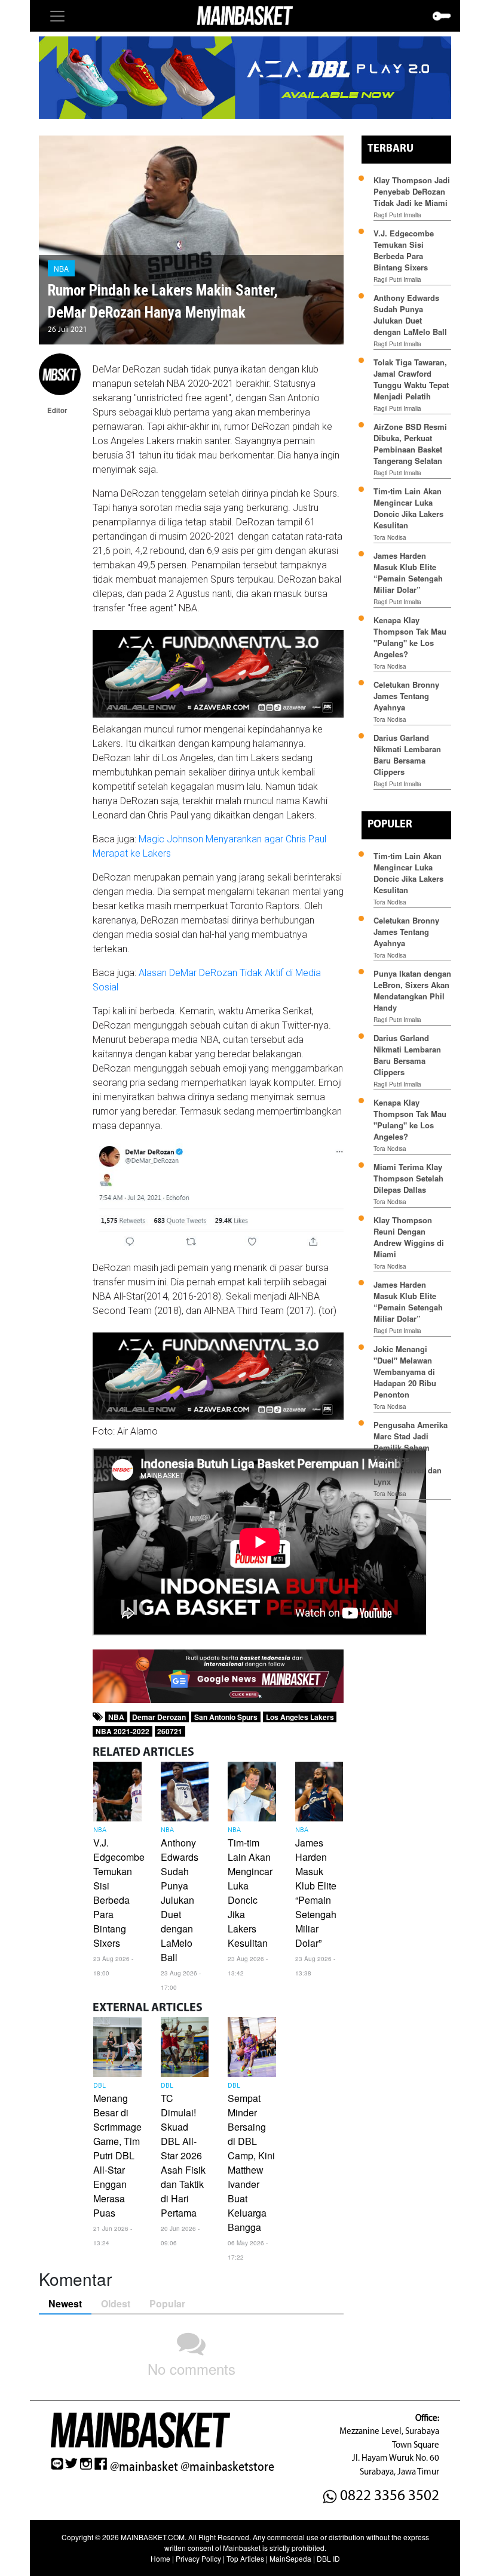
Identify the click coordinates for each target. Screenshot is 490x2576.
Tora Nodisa (390, 537)
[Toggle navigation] (57, 16)
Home (160, 2558)
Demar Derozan (159, 1717)
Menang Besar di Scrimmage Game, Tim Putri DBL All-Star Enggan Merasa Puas (117, 2155)
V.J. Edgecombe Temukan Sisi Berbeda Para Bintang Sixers (119, 1893)
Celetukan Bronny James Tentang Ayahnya (406, 696)
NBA (61, 268)
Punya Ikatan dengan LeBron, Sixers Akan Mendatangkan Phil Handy (412, 990)
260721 (170, 1731)
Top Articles (245, 2558)
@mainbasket (144, 2467)
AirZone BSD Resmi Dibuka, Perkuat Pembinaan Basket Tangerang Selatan (410, 444)
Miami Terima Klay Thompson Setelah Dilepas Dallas (408, 1178)
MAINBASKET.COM (153, 2537)
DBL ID (328, 2558)
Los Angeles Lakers (300, 1717)
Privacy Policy (198, 2558)
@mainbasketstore (227, 2467)
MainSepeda (290, 2558)
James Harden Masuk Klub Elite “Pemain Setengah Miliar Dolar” (316, 1893)
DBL (99, 2086)
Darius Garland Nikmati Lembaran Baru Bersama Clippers (407, 755)
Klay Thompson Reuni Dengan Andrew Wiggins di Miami (409, 1237)
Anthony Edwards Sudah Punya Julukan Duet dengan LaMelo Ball (180, 1900)
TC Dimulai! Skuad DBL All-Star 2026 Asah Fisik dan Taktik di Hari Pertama (183, 2155)
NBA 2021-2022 (122, 1731)
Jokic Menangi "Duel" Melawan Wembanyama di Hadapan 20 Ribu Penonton (405, 1372)
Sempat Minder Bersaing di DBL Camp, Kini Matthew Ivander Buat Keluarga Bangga (251, 2163)
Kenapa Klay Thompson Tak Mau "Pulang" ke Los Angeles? (410, 637)
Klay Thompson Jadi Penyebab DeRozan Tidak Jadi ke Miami (412, 191)
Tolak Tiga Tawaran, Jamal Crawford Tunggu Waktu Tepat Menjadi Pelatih (411, 379)
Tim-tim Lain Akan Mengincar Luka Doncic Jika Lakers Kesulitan (250, 1893)
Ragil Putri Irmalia (397, 215)
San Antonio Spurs (226, 1717)
